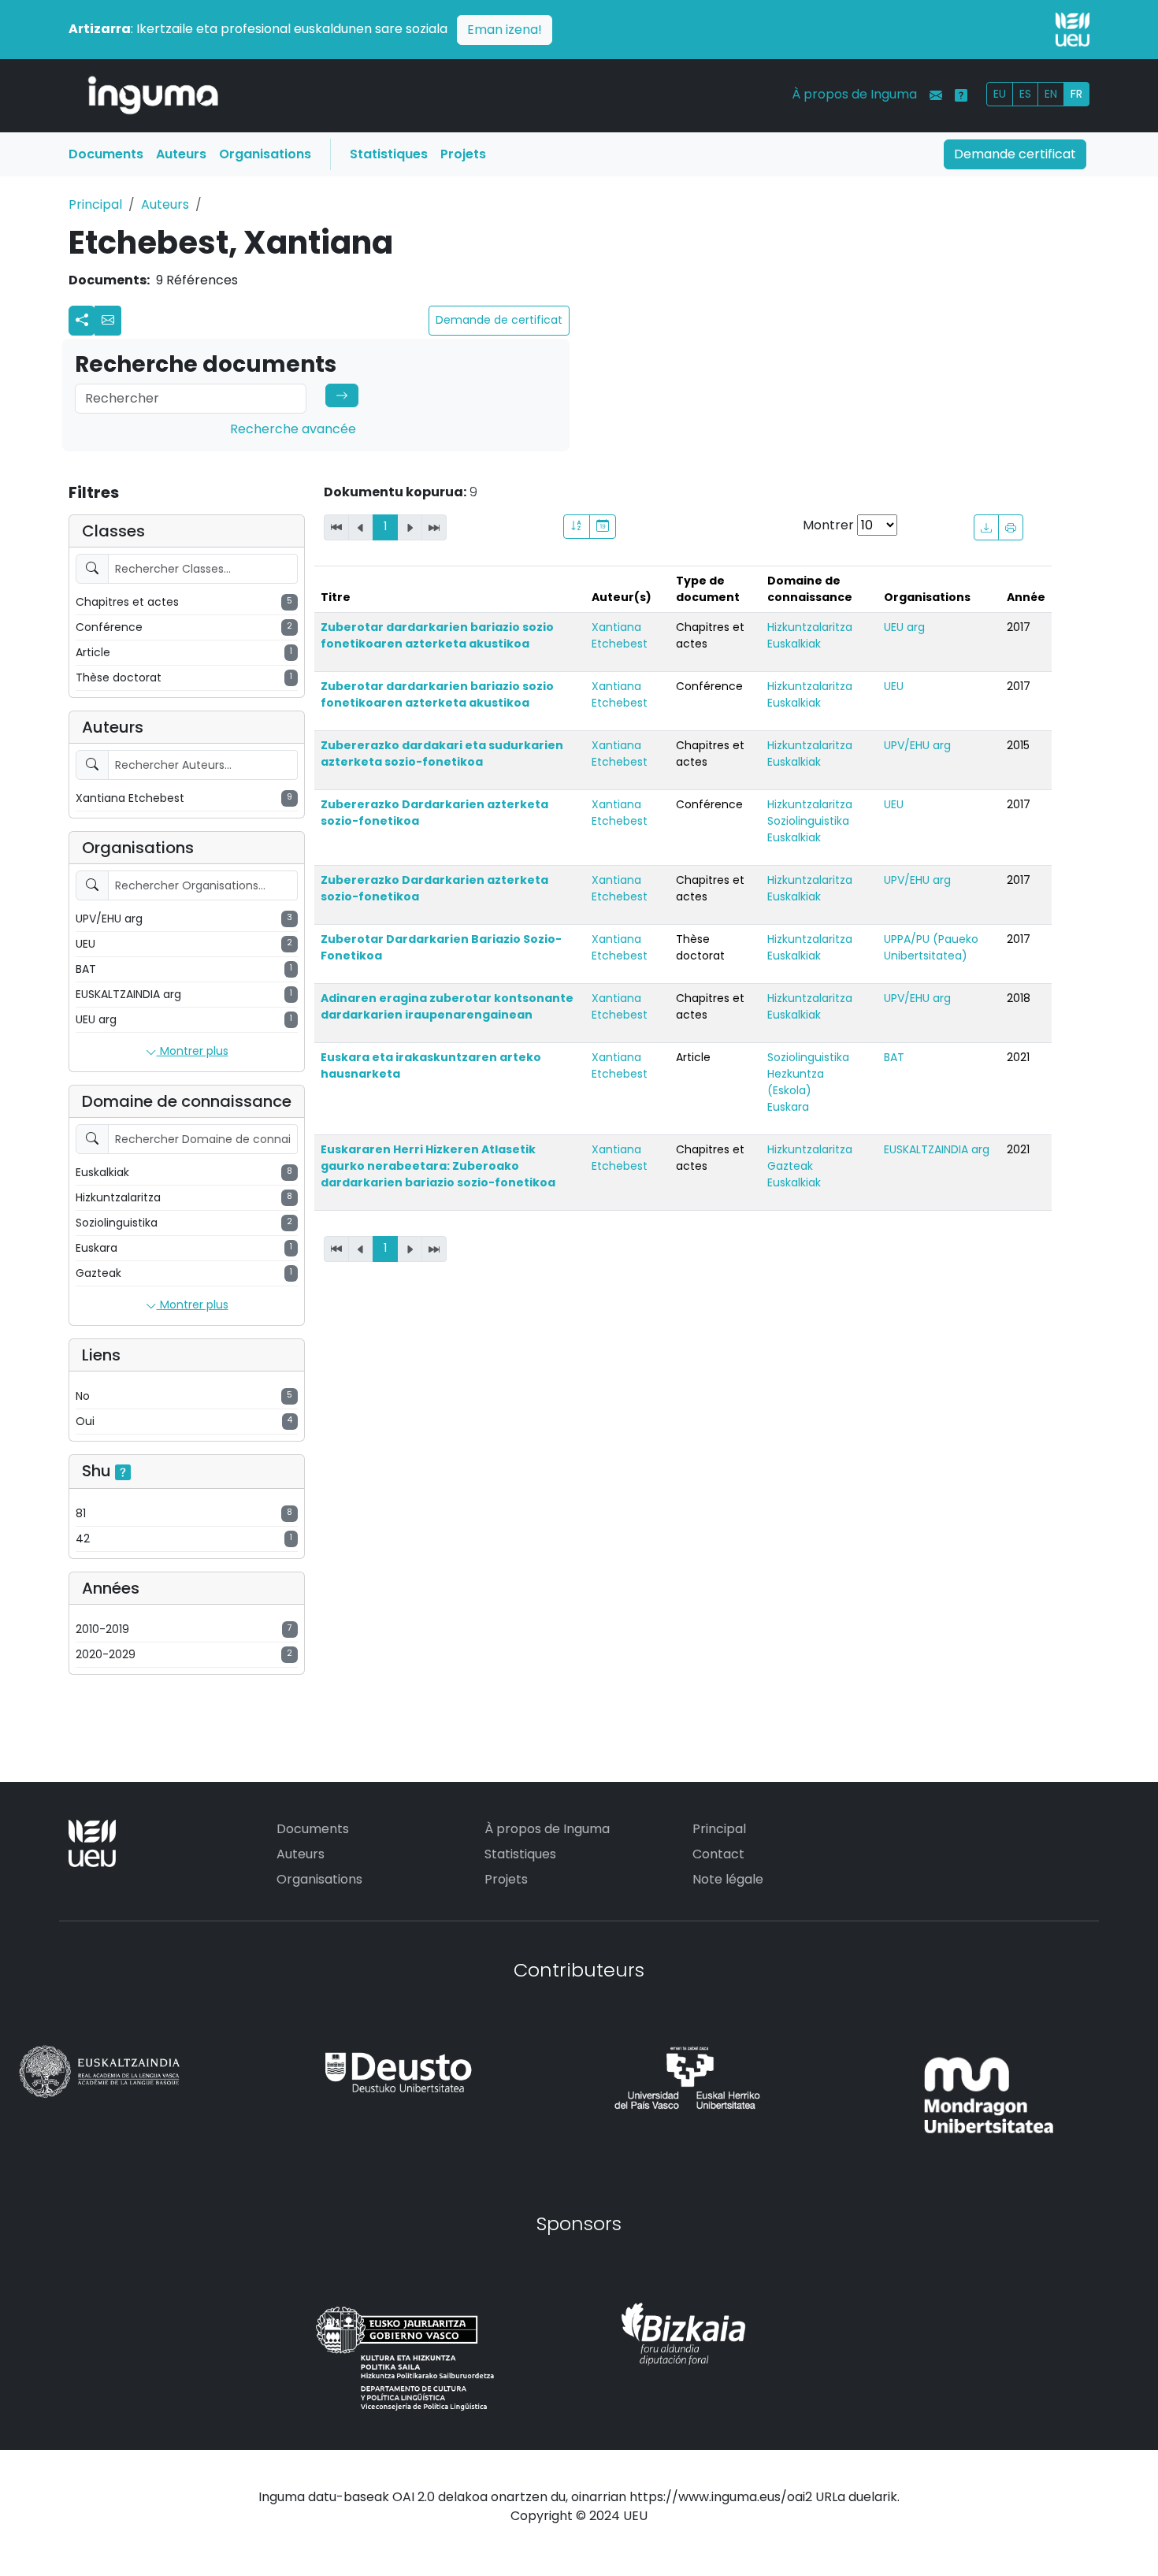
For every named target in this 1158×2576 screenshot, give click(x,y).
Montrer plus (193, 1051)
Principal (95, 204)
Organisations (265, 154)
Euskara (788, 1107)
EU (1000, 94)
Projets (463, 154)
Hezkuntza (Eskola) (796, 1082)
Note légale (728, 1879)
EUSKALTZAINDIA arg (937, 1149)
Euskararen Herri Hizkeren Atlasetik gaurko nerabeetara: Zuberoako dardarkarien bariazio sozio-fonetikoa (438, 1166)
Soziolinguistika (808, 821)
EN (1051, 94)
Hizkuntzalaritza (810, 627)
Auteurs (181, 154)
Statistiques (389, 154)
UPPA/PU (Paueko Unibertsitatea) (931, 947)
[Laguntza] (961, 95)
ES (1025, 94)
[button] (108, 321)
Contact (718, 1854)
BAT (894, 1057)
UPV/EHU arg (917, 745)
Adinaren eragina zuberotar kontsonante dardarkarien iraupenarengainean (447, 1006)
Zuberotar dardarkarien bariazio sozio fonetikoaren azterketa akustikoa (437, 635)
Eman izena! (505, 30)
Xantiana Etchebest (620, 635)
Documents (106, 154)
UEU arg (904, 627)
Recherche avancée (293, 429)
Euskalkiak (794, 644)
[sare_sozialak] (82, 321)
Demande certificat (1015, 154)
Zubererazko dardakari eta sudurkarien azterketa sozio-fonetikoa (442, 753)
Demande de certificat (499, 320)
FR (1076, 94)
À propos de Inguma (854, 94)
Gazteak (790, 1166)
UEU (894, 686)
